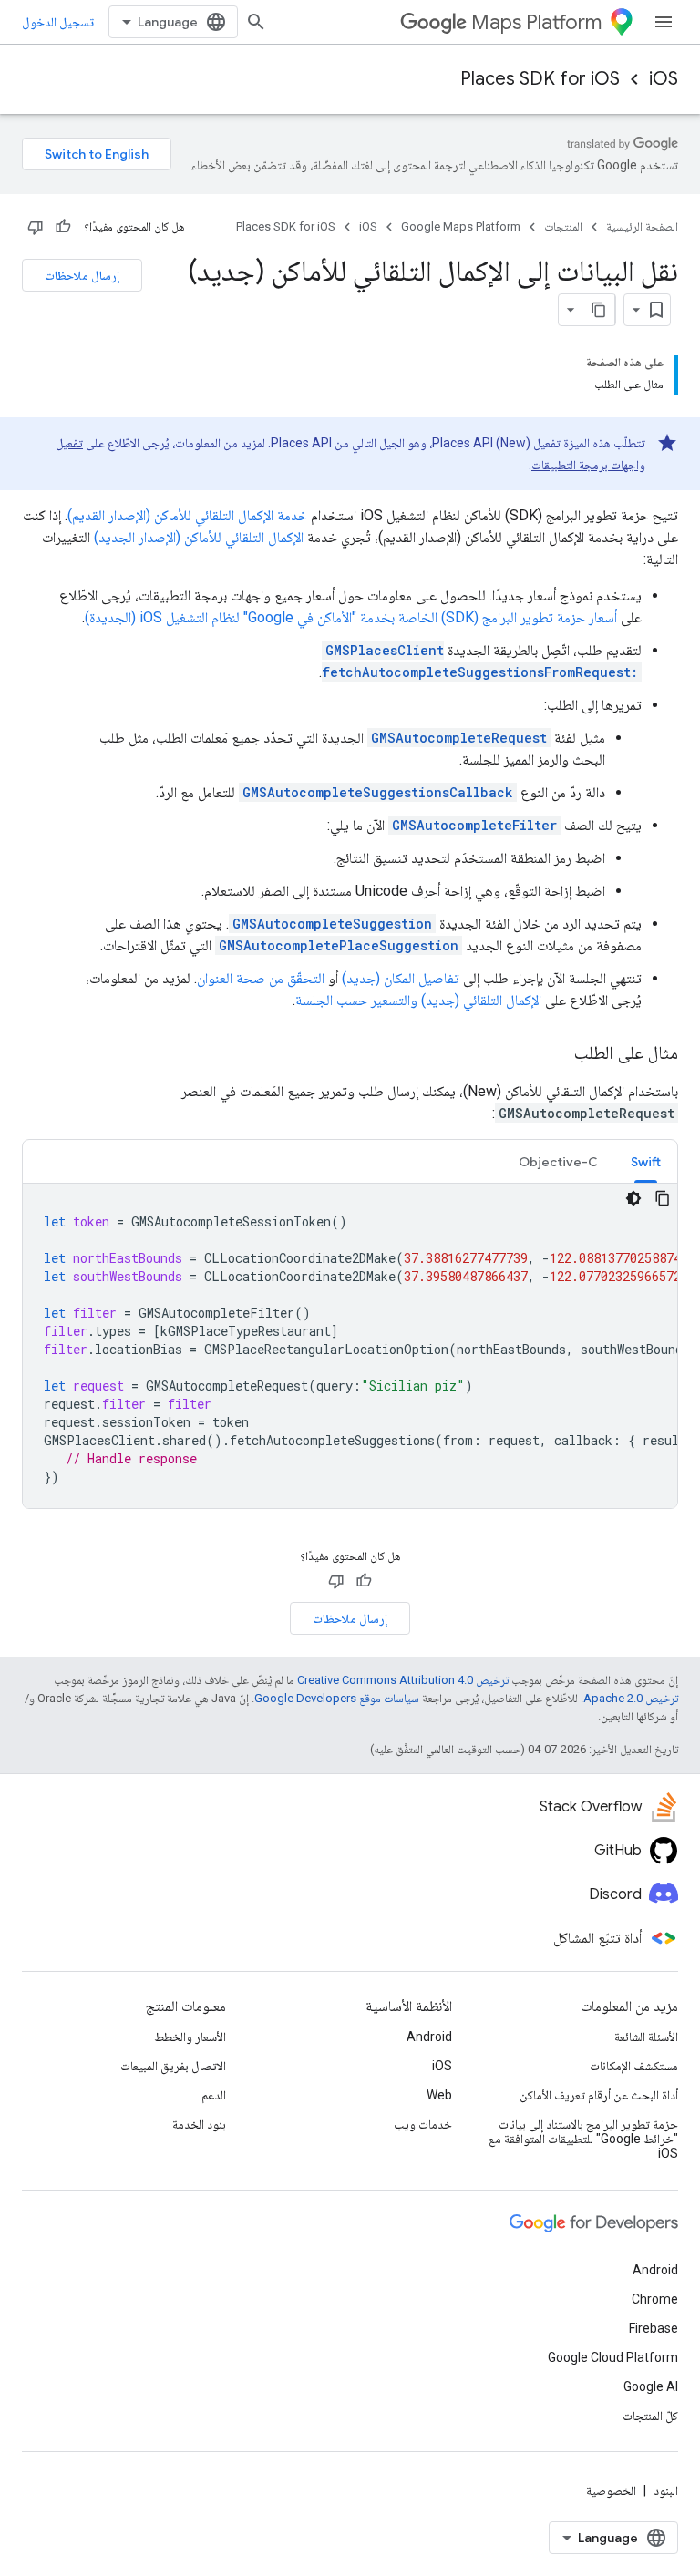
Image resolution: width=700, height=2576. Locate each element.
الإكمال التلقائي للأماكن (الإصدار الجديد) (199, 537)
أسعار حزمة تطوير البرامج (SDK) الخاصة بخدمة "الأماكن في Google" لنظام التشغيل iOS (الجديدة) (351, 617)
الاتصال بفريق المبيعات (173, 2066)
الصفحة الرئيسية (642, 226)
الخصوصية (611, 2490)
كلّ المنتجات (650, 2416)
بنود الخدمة (199, 2124)
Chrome (655, 2299)
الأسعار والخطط (190, 2037)
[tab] (646, 1161)
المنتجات (563, 226)
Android (429, 2037)
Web (439, 2095)
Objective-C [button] (558, 1162)
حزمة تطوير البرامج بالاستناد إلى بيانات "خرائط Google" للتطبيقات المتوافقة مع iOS (583, 2139)
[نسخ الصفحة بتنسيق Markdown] (599, 310)
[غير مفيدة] (36, 227)
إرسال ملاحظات (82, 275)
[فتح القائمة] (664, 22)
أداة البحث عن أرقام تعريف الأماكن (599, 2095)
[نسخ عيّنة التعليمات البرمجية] (663, 1198)
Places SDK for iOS (540, 79)
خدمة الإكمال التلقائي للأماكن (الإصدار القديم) (187, 515)
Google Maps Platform (461, 226)
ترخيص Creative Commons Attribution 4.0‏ (403, 1680)
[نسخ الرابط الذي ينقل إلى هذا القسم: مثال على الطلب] (556, 1054)
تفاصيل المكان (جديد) (401, 978)
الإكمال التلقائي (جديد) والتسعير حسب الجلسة (418, 1000)
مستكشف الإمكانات (634, 2066)
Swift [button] (646, 1162)
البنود (666, 2490)
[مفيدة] (63, 227)
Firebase (654, 2328)
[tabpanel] (350, 1346)
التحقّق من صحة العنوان (261, 978)
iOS (664, 79)
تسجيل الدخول (58, 22)
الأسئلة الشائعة (646, 2037)
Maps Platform (536, 22)
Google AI (651, 2386)
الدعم (214, 2095)
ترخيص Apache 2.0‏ (631, 1698)
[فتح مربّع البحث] (256, 22)
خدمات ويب (423, 2124)
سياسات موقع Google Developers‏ (337, 1698)
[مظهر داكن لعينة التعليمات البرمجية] (633, 1198)
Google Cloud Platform (613, 2357)
